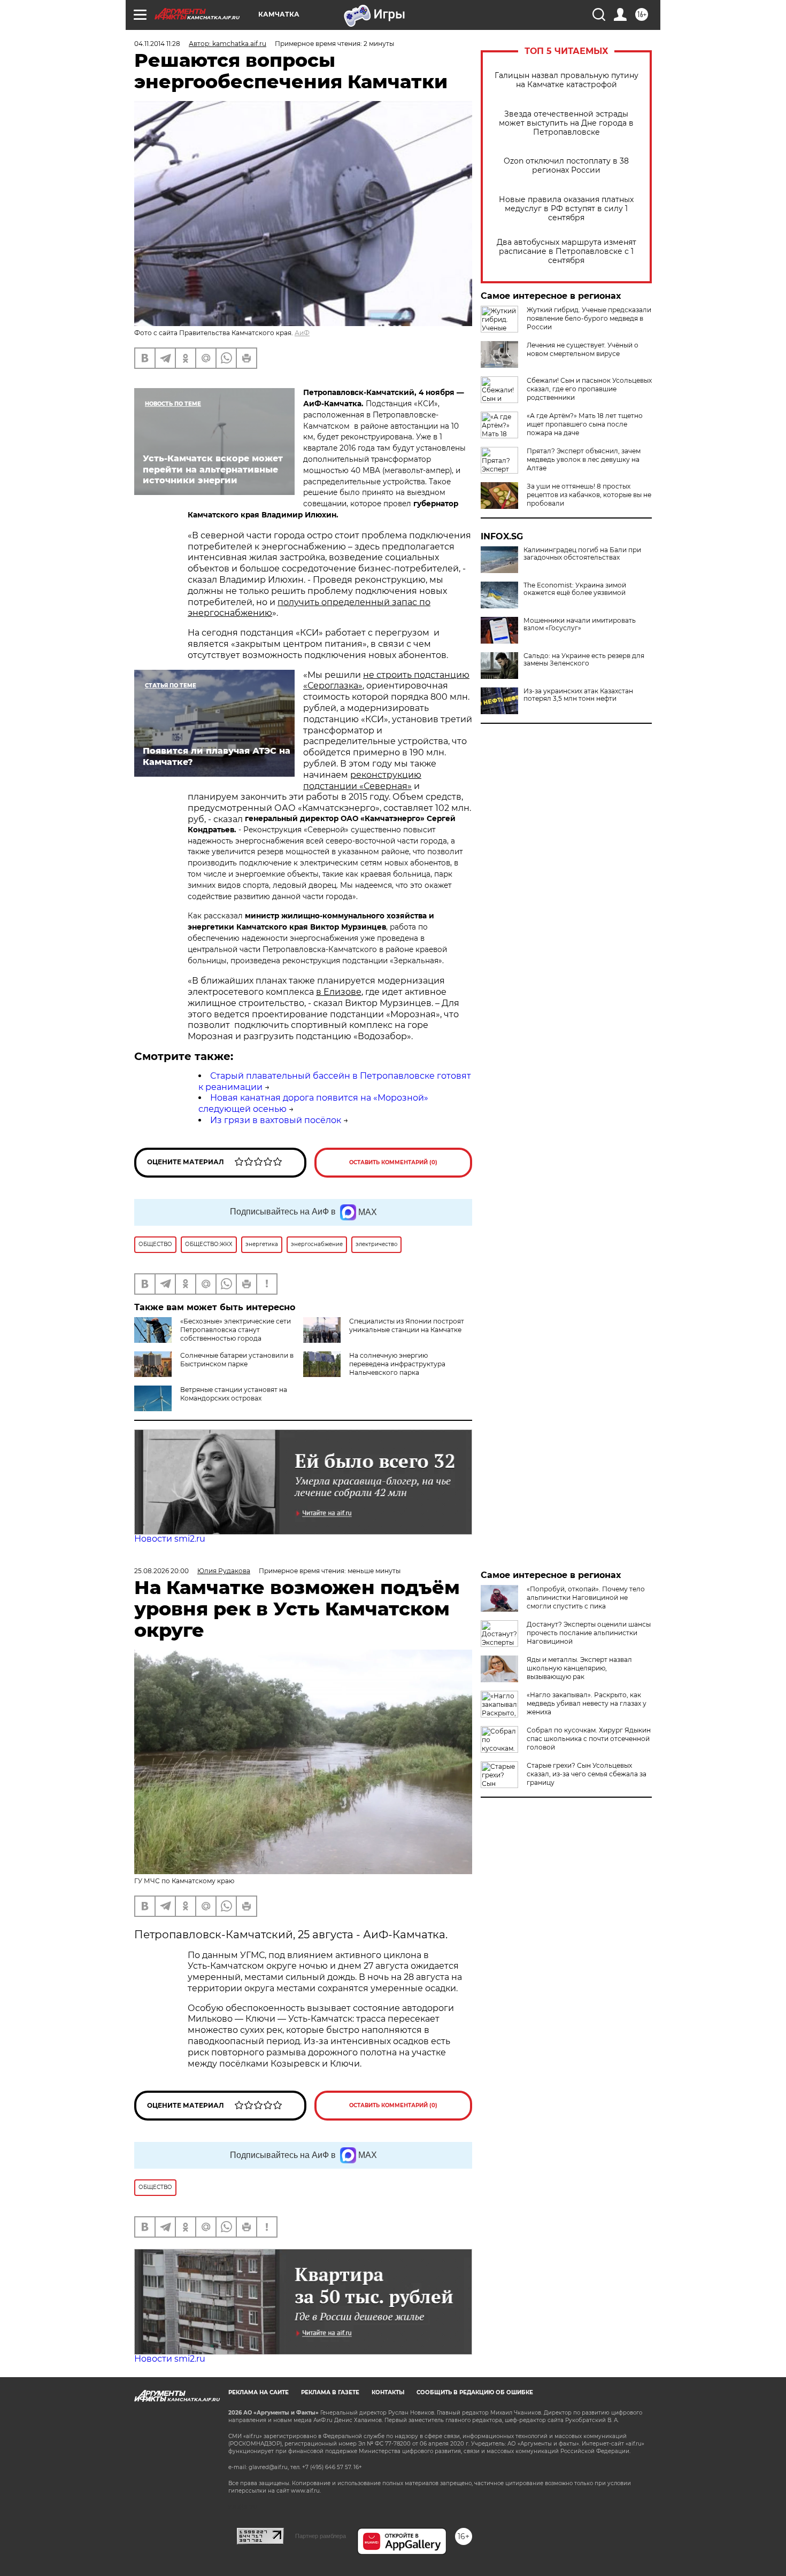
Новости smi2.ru (170, 1539)
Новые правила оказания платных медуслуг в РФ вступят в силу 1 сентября (566, 209)
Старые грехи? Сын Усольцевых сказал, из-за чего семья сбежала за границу (587, 1774)
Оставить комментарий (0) (393, 1162)
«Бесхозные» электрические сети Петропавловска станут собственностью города (236, 1330)
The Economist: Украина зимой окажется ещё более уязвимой (575, 589)
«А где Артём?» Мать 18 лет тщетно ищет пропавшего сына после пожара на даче (585, 424)
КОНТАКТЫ (388, 2392)
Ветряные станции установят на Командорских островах (234, 1394)
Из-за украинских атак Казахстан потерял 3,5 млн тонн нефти (578, 695)
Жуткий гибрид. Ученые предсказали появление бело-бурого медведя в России (589, 318)
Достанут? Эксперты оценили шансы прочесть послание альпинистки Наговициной (589, 1633)
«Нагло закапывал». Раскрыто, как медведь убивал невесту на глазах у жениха (587, 1703)
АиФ (302, 333)
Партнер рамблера (321, 2536)
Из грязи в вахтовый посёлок (276, 1120)
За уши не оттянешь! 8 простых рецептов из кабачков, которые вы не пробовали (589, 495)
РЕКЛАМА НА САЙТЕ (259, 2392)
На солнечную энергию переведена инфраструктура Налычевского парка (397, 1364)
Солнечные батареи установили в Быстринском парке (237, 1360)
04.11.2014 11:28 (157, 44)
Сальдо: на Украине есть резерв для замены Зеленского (584, 660)
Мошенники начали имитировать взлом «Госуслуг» (580, 624)
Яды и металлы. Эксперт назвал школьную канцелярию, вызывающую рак (579, 1668)
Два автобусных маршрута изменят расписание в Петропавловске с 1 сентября (567, 252)
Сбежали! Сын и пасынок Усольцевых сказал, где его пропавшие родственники (589, 389)
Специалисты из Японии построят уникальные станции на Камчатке (407, 1325)
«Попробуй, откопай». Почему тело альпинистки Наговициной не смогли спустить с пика (586, 1598)
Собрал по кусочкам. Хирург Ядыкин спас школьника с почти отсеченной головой (589, 1739)
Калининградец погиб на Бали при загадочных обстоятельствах (582, 554)
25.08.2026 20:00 (161, 1571)
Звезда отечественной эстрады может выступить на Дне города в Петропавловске (566, 123)
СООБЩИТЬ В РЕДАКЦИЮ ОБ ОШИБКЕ (475, 2392)
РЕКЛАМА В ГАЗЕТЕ (330, 2392)
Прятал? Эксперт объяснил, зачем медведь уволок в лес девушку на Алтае (584, 459)
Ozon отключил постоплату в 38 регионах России (566, 166)
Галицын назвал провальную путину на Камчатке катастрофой (567, 80)
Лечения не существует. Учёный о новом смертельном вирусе (583, 349)
